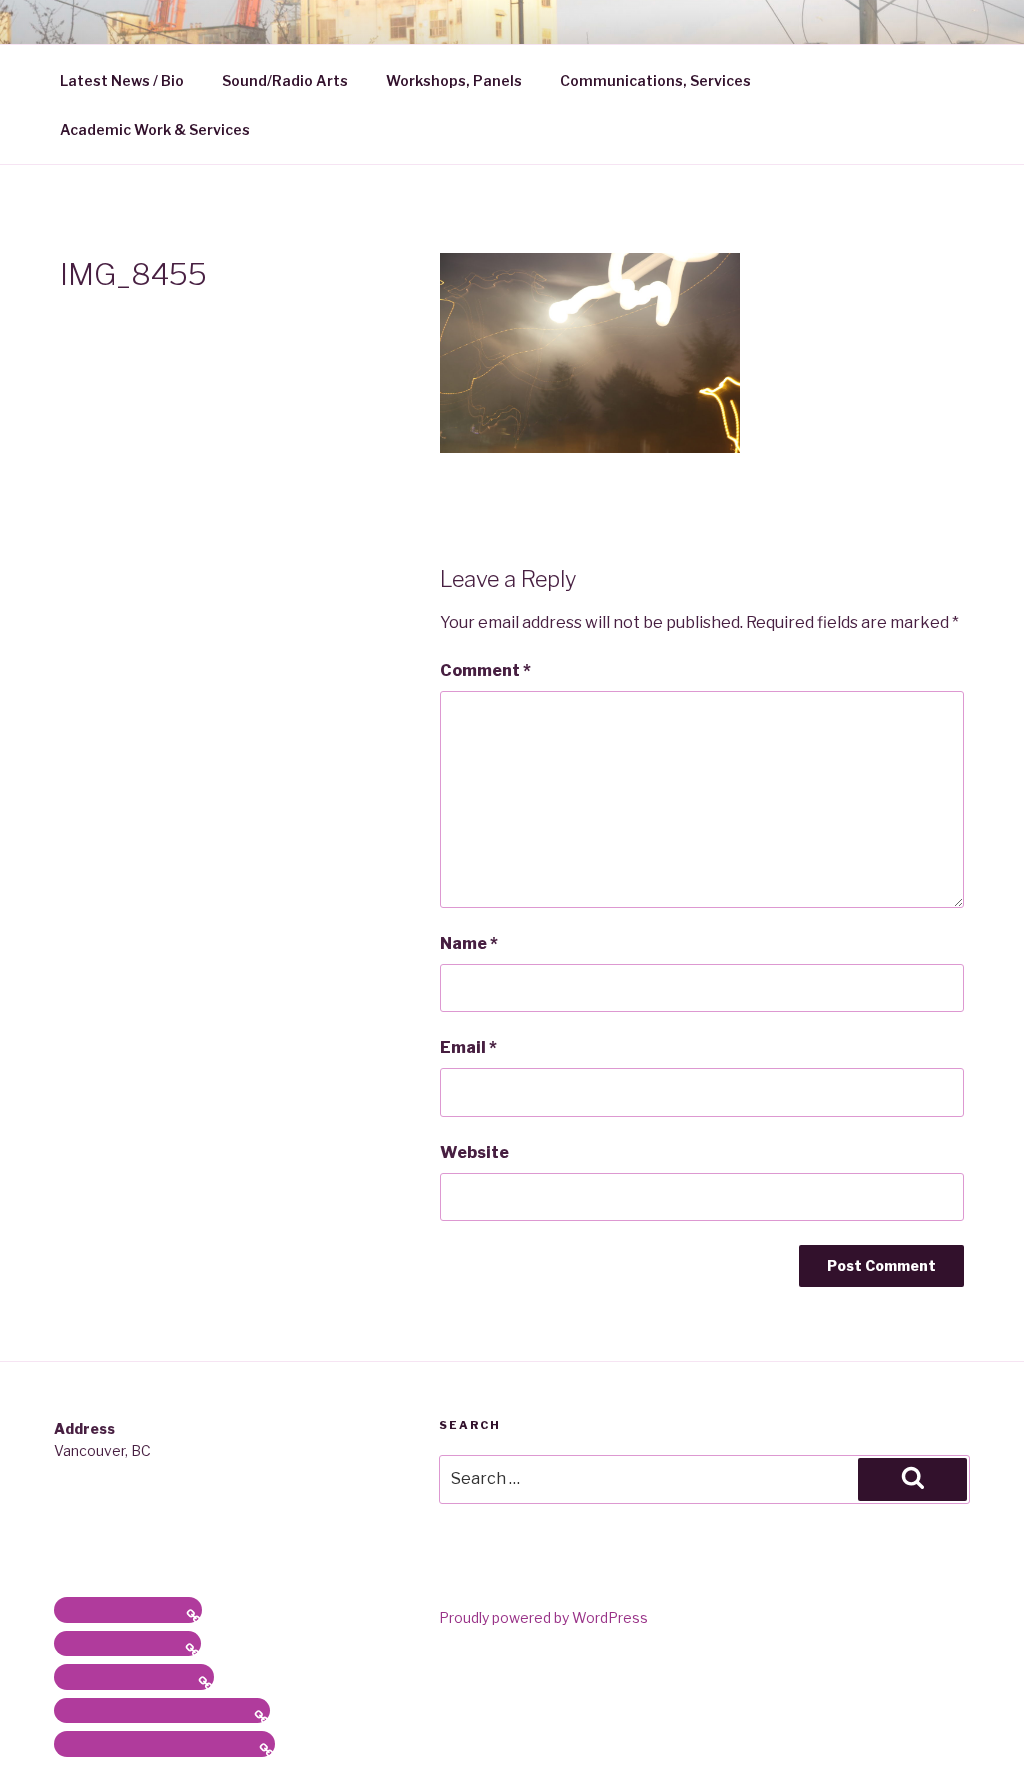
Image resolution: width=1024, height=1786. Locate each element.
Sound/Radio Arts (285, 80)
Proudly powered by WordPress (543, 1617)
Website (474, 1152)
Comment (485, 670)
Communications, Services (655, 80)
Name (469, 943)
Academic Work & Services (155, 129)
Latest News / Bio (122, 80)
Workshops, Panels (454, 80)
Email (468, 1047)
